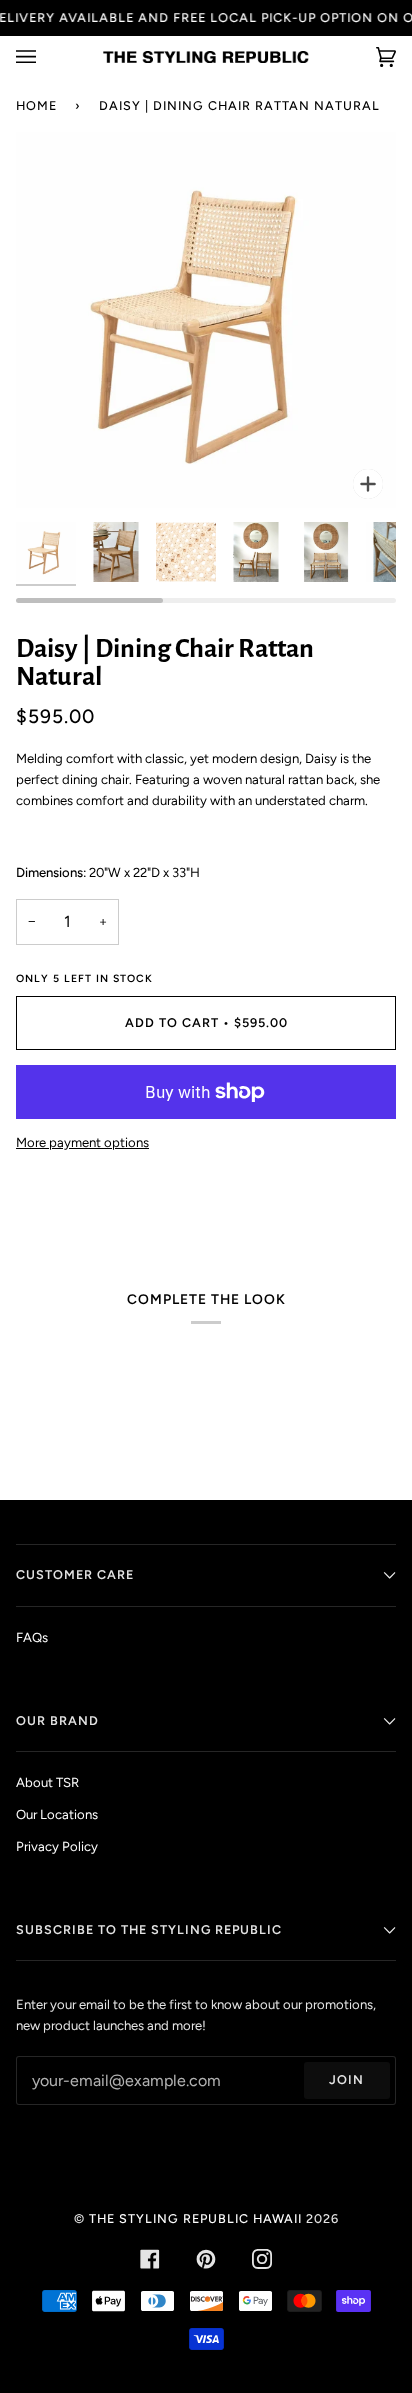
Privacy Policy (57, 1846)
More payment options (82, 1142)
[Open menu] (46, 57)
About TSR (47, 1782)
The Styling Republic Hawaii (195, 2218)
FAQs (32, 1637)
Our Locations (57, 1814)
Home (36, 105)
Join (346, 2079)
